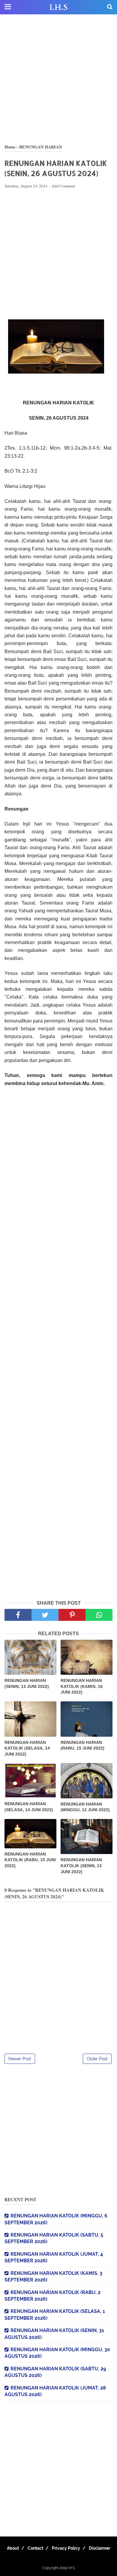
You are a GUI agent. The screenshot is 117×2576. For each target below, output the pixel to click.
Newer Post (20, 2059)
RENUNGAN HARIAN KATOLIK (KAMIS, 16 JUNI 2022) (82, 1686)
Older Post (97, 2059)
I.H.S (58, 7)
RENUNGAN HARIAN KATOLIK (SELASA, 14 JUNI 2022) (27, 1748)
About (13, 2548)
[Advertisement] (58, 79)
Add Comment (63, 186)
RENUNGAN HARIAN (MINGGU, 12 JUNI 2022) (85, 1807)
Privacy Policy (66, 2548)
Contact (35, 2548)
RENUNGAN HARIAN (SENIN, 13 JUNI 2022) (27, 1683)
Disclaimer (99, 2548)
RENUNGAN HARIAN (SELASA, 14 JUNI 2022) (29, 1807)
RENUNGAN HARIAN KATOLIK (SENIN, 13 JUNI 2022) (81, 1866)
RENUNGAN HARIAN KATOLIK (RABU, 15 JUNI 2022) (30, 1860)
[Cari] (110, 7)
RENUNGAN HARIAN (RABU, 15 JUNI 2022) (82, 1745)
